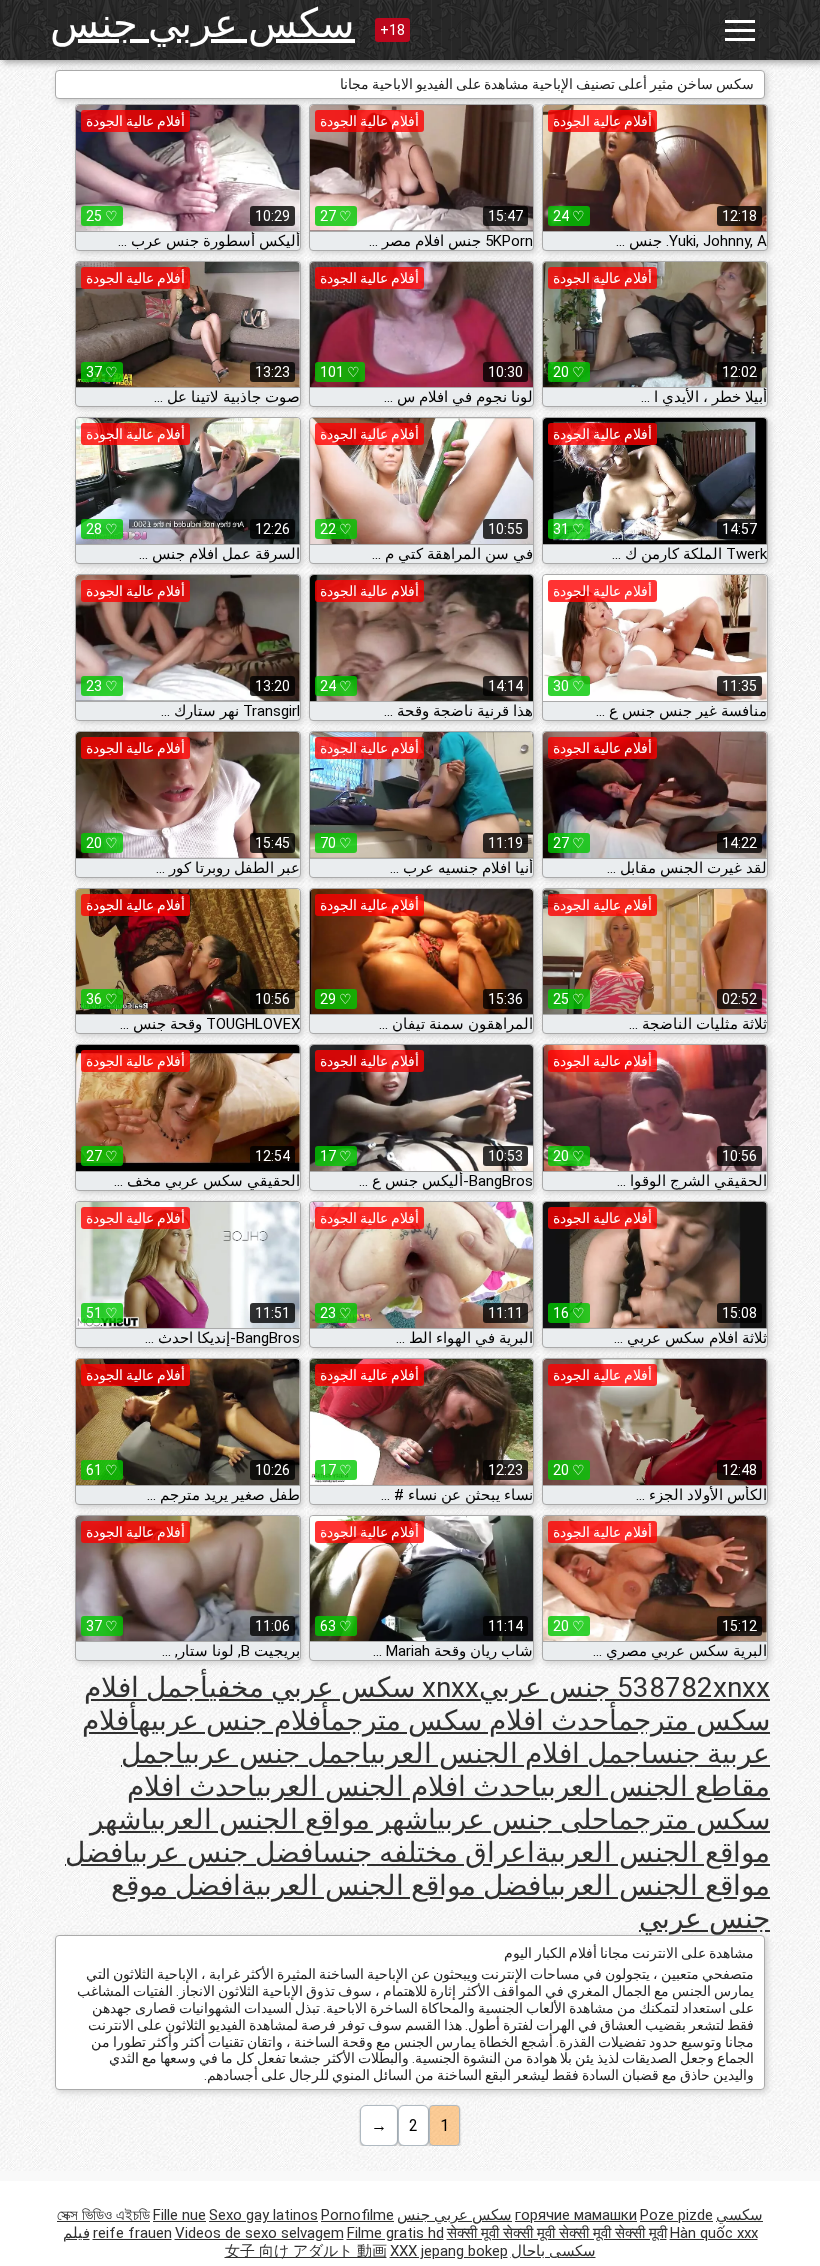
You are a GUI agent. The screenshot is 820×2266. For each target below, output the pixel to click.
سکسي (739, 2215)
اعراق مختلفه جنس (428, 1852)
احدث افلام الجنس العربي (398, 1786)
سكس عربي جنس (202, 23)
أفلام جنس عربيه (234, 1720)
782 (689, 1687)
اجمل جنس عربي (277, 1753)
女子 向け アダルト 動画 (306, 2251)
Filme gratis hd (395, 2233)
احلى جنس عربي (527, 1819)
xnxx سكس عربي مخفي (344, 1687)
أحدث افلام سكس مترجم (474, 1720)
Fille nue (179, 2215)
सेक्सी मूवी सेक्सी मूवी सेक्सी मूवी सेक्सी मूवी (557, 2233)
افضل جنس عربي (227, 1852)
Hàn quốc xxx (714, 2233)
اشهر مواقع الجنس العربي (293, 1819)
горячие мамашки (576, 2215)
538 (641, 1687)
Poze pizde (676, 2215)
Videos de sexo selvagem (259, 2233)
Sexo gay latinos (263, 2215)
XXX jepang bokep (449, 2251)
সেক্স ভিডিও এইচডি (103, 2215)
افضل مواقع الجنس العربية (395, 1885)
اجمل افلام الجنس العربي (510, 1753)
